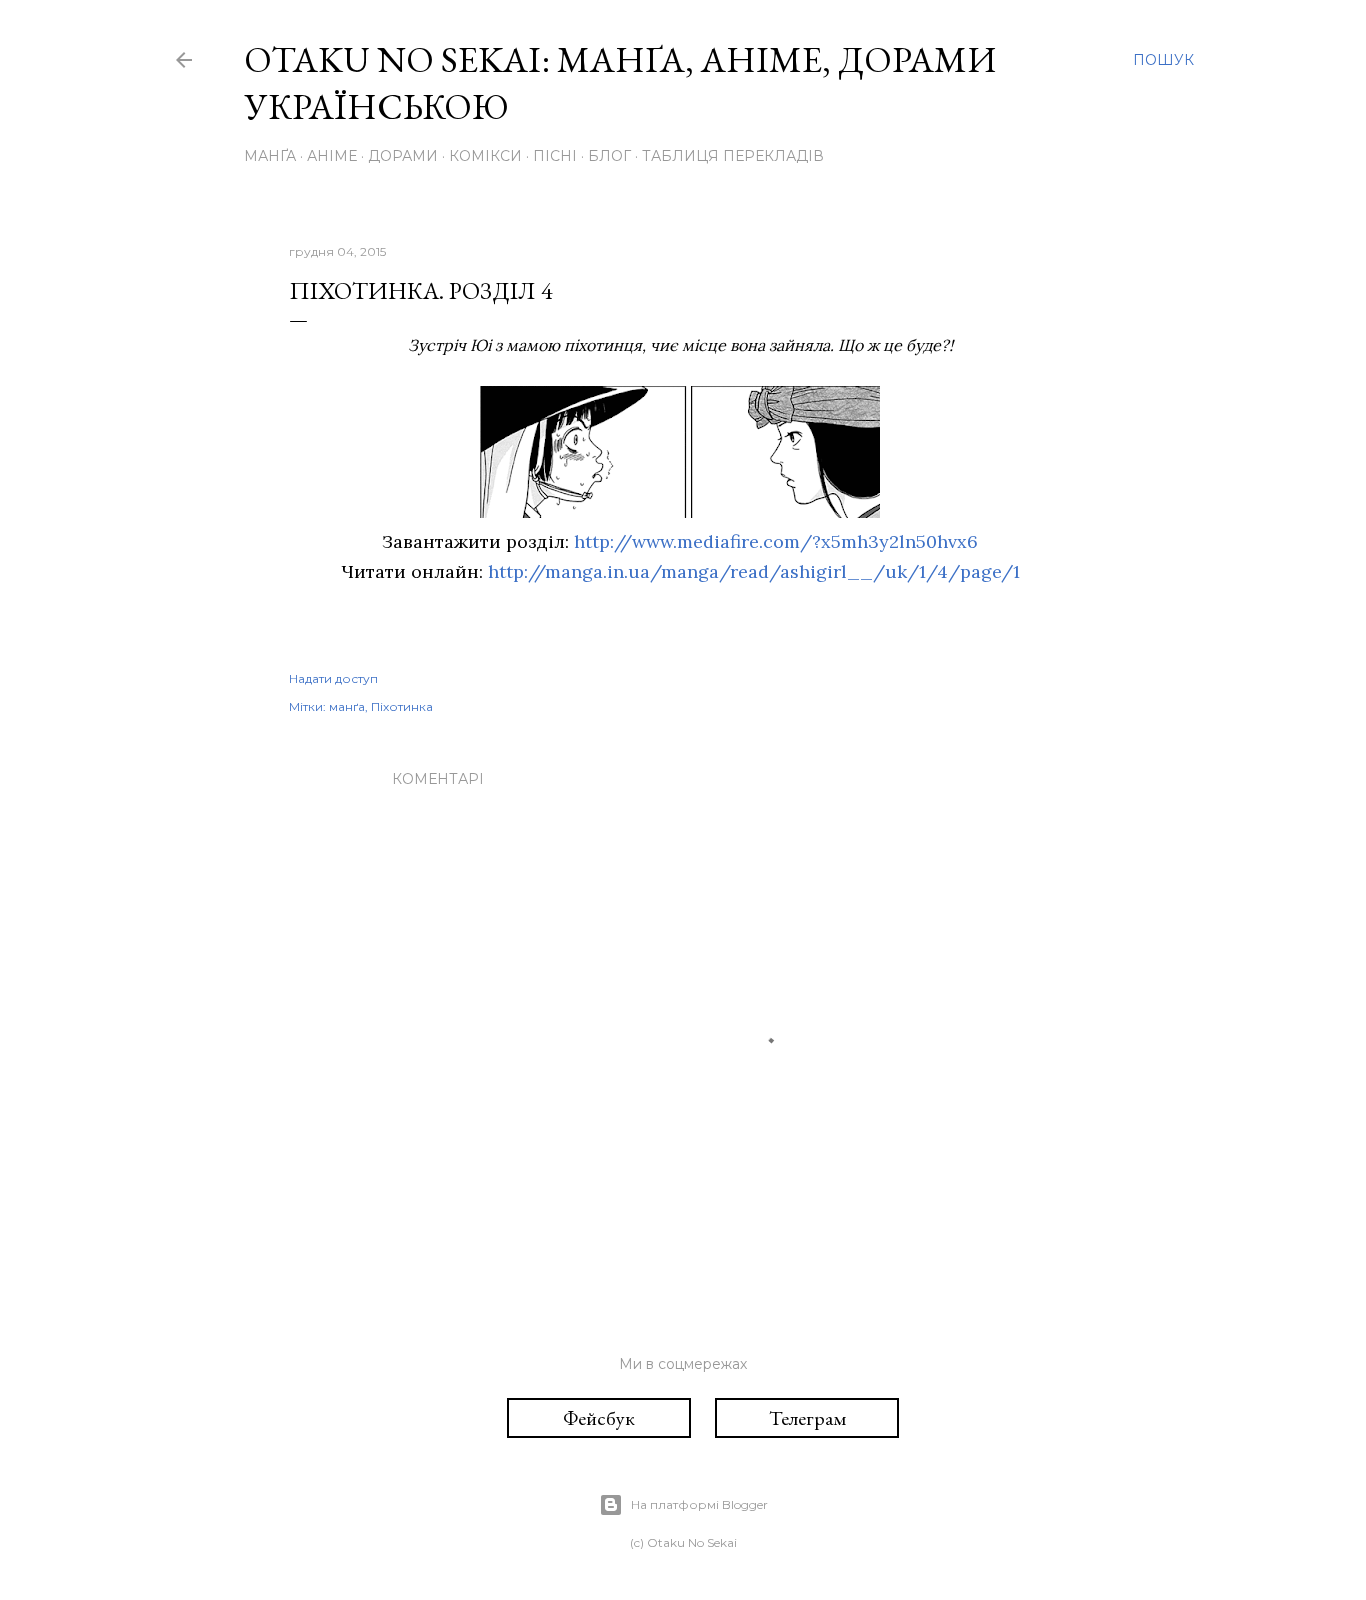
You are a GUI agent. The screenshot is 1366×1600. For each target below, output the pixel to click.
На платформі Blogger (699, 1504)
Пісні (555, 156)
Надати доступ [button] (333, 678)
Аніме (332, 156)
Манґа (270, 156)
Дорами (403, 156)
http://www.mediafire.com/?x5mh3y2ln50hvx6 (776, 541)
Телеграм (807, 1418)
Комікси (485, 156)
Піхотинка (402, 706)
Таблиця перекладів (733, 156)
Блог (609, 156)
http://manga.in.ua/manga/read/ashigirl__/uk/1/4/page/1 (754, 571)
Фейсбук (599, 1418)
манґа (347, 706)
